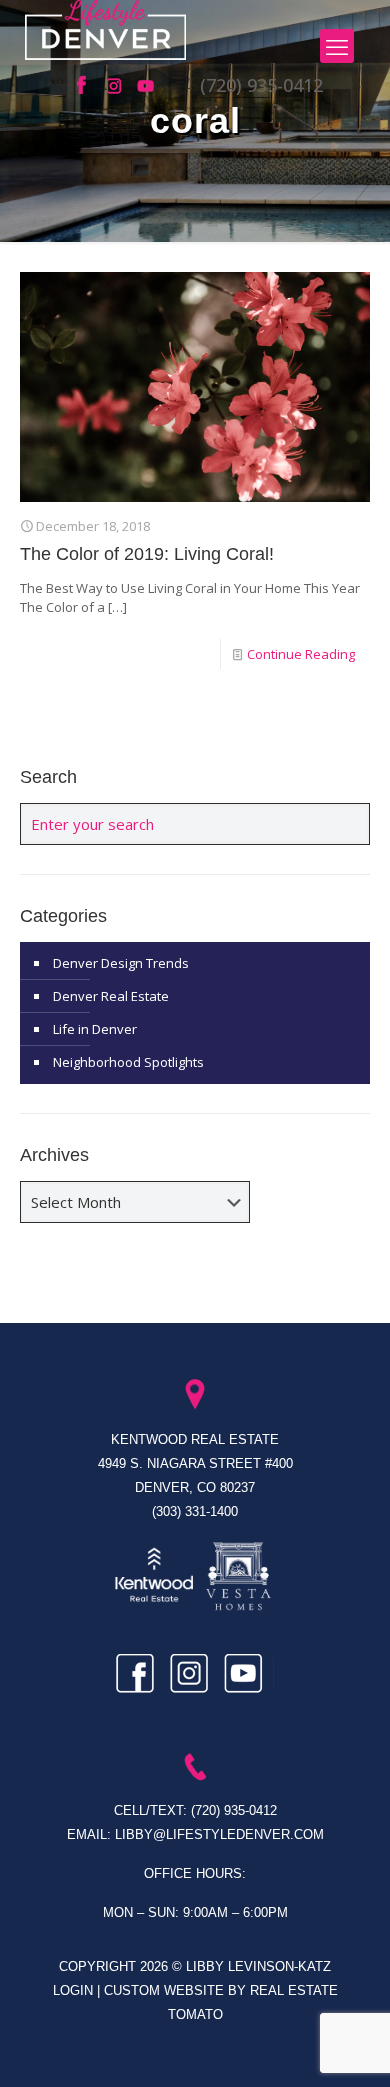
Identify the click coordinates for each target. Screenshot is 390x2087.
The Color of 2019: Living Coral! (147, 554)
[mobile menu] (337, 46)
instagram (117, 86)
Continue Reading (301, 654)
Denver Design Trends (121, 963)
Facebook (87, 86)
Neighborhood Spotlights (128, 1062)
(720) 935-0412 (261, 85)
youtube (147, 86)
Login (75, 1990)
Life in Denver (95, 1029)
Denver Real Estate (111, 996)
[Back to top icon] (349, 2046)
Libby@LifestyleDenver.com (219, 1834)
